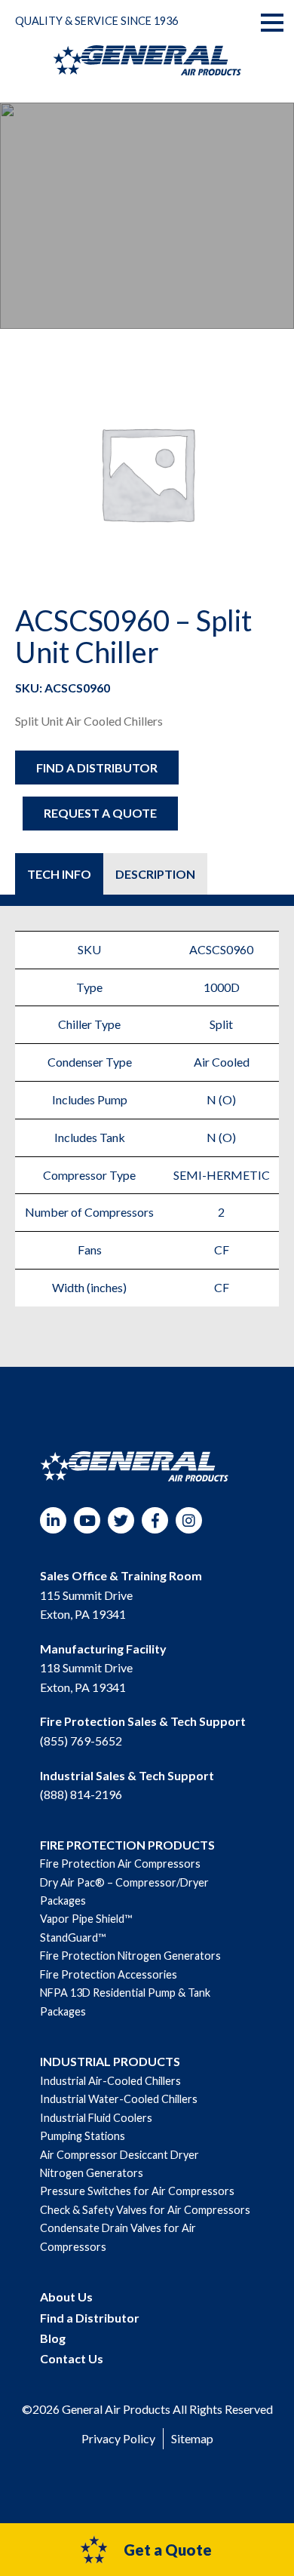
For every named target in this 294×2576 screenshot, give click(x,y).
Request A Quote (100, 813)
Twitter (121, 1520)
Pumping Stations (83, 2136)
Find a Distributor (97, 768)
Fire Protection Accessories (109, 1974)
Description (155, 874)
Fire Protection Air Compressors (120, 1864)
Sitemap (192, 2438)
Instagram (189, 1520)
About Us (66, 2297)
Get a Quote (168, 2550)
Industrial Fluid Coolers (96, 2118)
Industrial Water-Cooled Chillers (119, 2099)
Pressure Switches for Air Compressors (137, 2191)
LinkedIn (53, 1520)
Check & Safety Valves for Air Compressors (145, 2210)
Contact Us (72, 2358)
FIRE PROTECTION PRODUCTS (127, 1845)
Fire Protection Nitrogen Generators (130, 1956)
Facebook (155, 1520)
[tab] (59, 874)
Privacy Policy (118, 2438)
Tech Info (59, 874)
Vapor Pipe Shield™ (86, 1919)
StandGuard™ (73, 1937)
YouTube (87, 1520)
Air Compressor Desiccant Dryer (119, 2155)
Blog (53, 2338)
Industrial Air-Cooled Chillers (110, 2081)
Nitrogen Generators (92, 2173)
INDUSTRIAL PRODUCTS (110, 2061)
